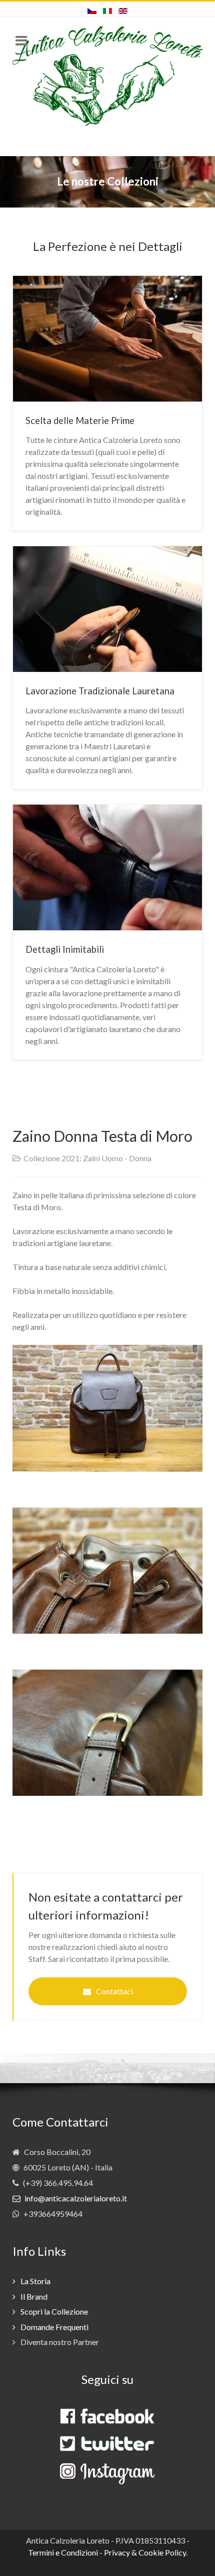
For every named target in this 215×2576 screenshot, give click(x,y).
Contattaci (114, 1991)
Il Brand (34, 2296)
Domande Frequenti (54, 2327)
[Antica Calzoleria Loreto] (107, 76)
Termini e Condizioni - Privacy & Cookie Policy (107, 2552)
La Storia (35, 2281)
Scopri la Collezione (54, 2311)
